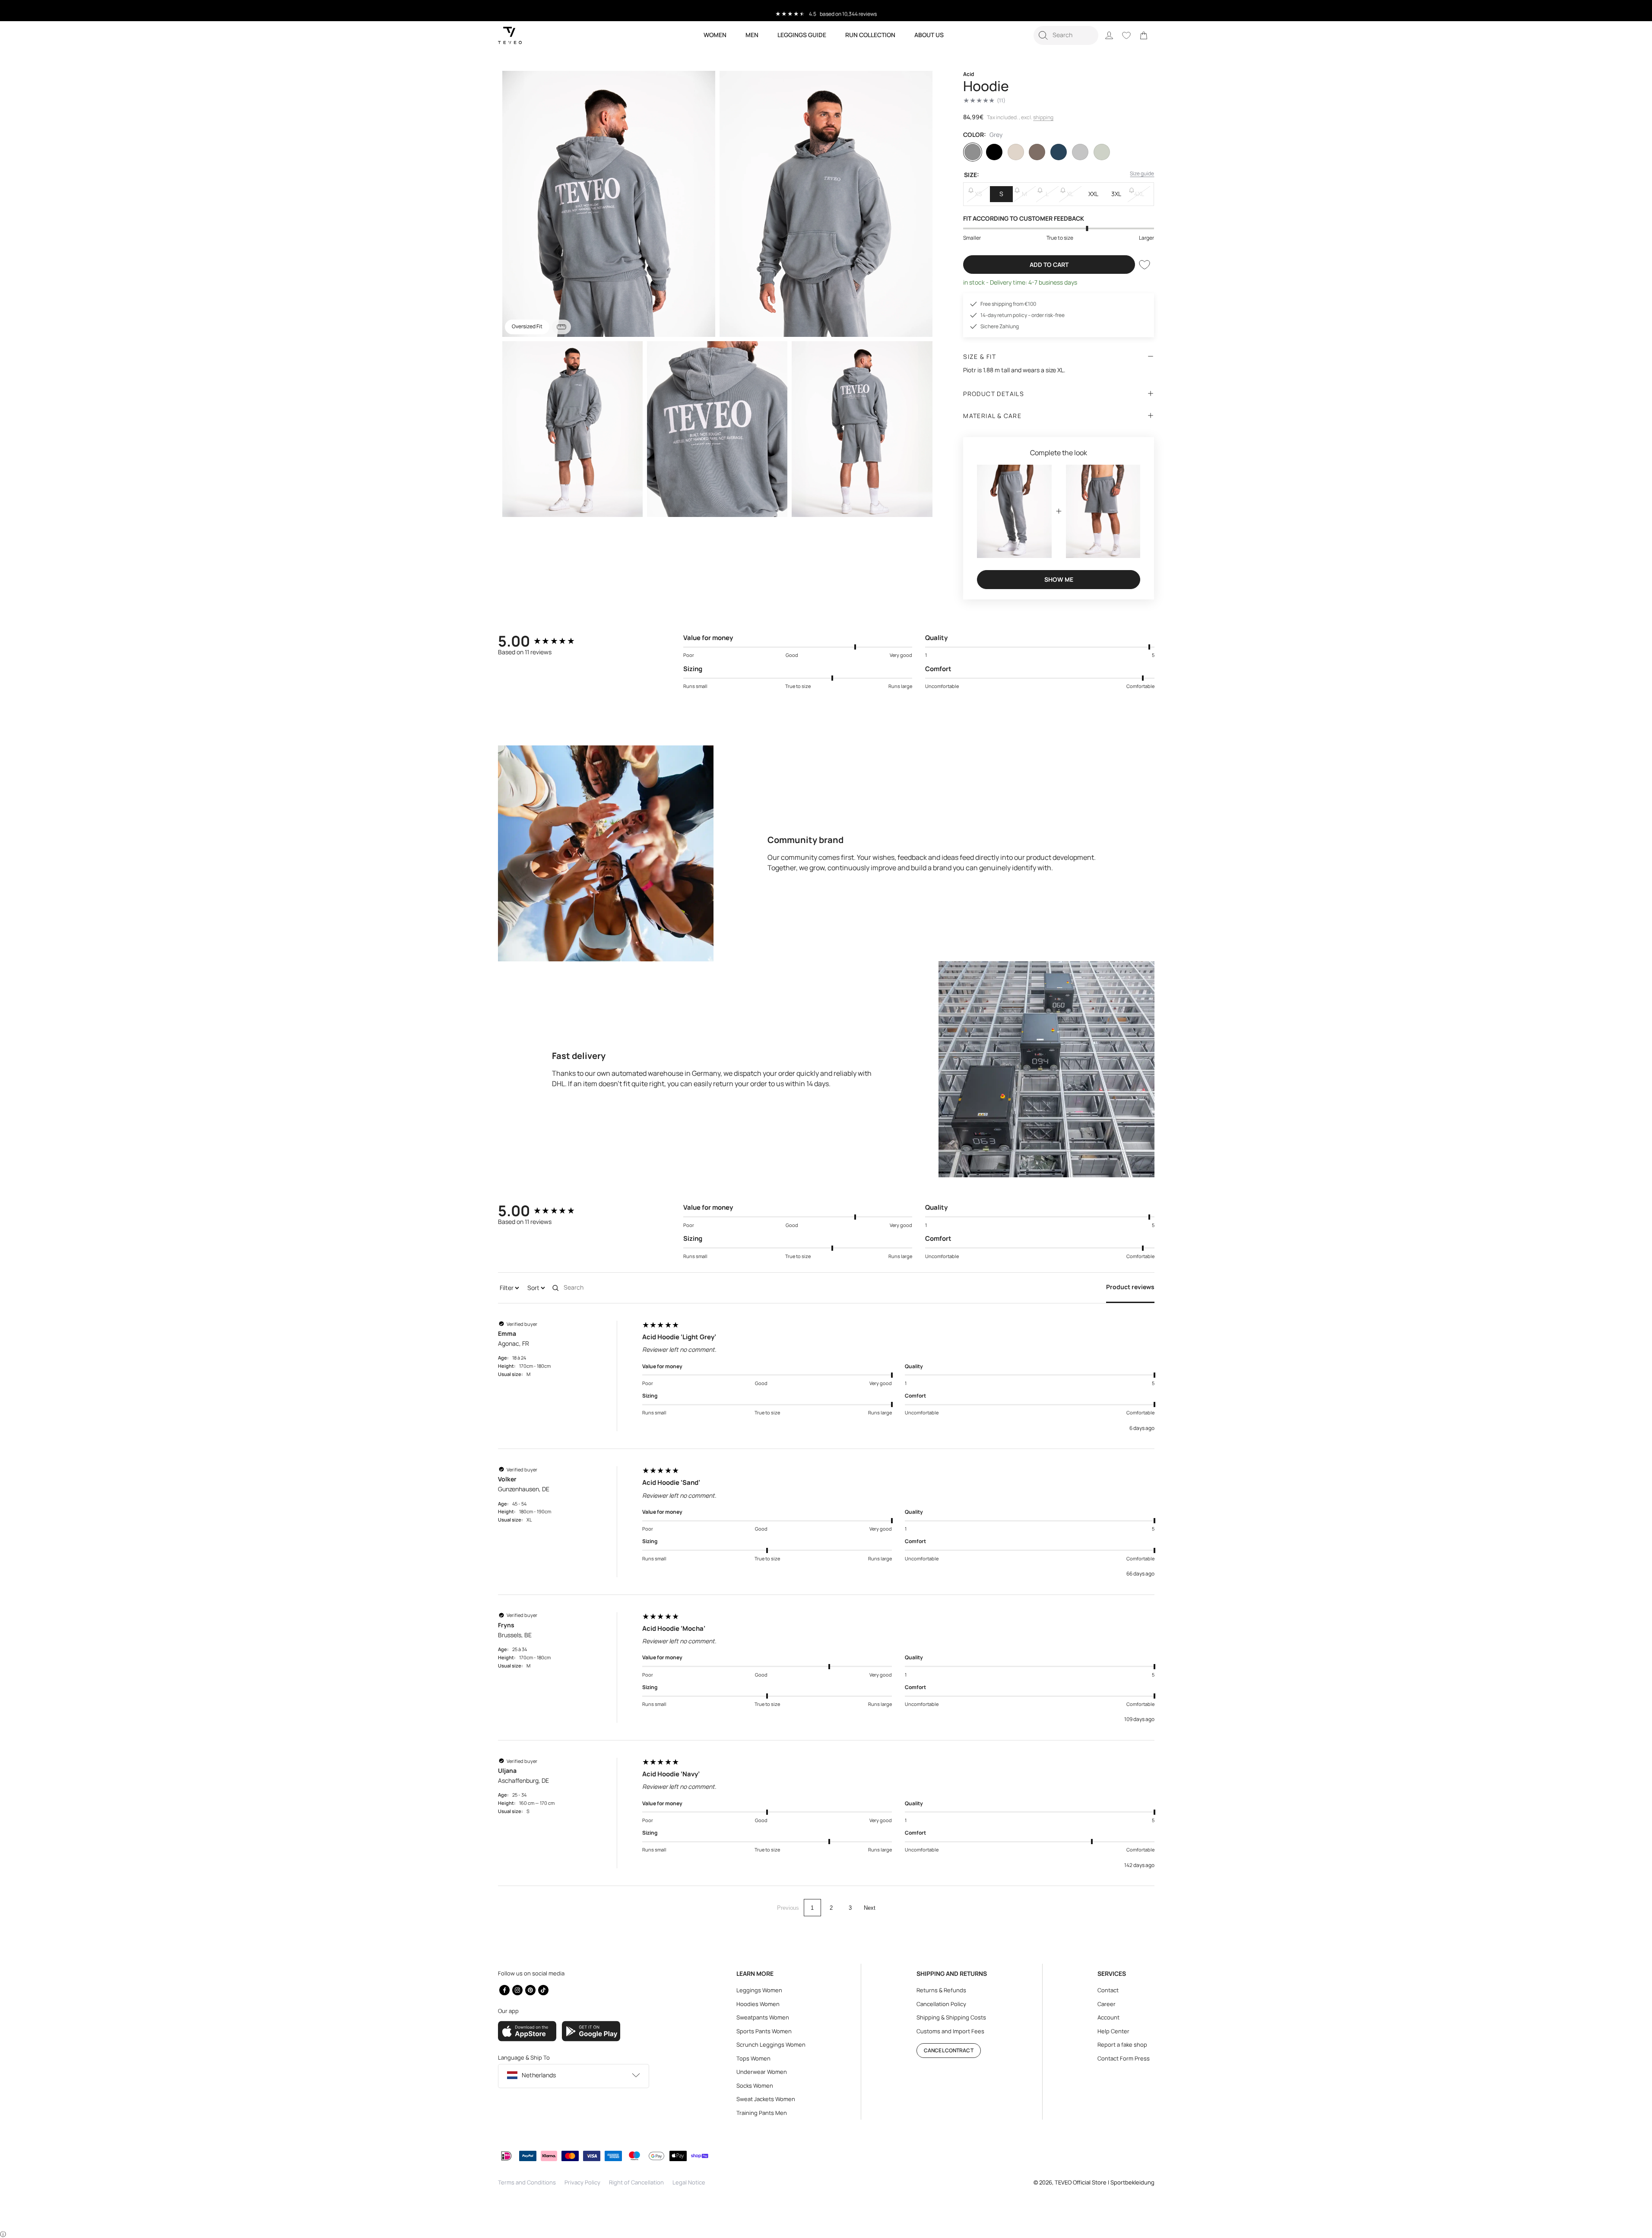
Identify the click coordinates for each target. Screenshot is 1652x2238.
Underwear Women (762, 2072)
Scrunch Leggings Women (771, 2045)
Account (1108, 2017)
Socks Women (755, 2086)
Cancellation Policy (941, 2004)
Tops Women (753, 2058)
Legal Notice (689, 2182)
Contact (1108, 1990)
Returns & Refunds (941, 1990)
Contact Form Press (1124, 2058)
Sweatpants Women (763, 2017)
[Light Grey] (1080, 152)
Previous (788, 1908)
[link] (1144, 35)
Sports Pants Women (764, 2031)
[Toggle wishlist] (1145, 265)
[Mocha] (1037, 152)
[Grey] (973, 152)
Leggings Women (759, 1990)
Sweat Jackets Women (766, 2099)
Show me (1059, 579)
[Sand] (1016, 152)
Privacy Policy (582, 2182)
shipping (1043, 117)
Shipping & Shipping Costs (951, 2017)
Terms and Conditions (527, 2182)
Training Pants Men (762, 2113)
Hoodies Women (758, 2004)
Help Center (1113, 2031)
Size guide (1142, 173)
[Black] (994, 152)
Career (1107, 2004)
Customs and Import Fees (950, 2031)
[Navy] (1059, 152)
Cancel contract (949, 2050)
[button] (1066, 35)
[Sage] (1102, 152)
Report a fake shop (1122, 2045)
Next (870, 1908)
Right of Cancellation (636, 2182)
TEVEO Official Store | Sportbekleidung (1105, 2182)
